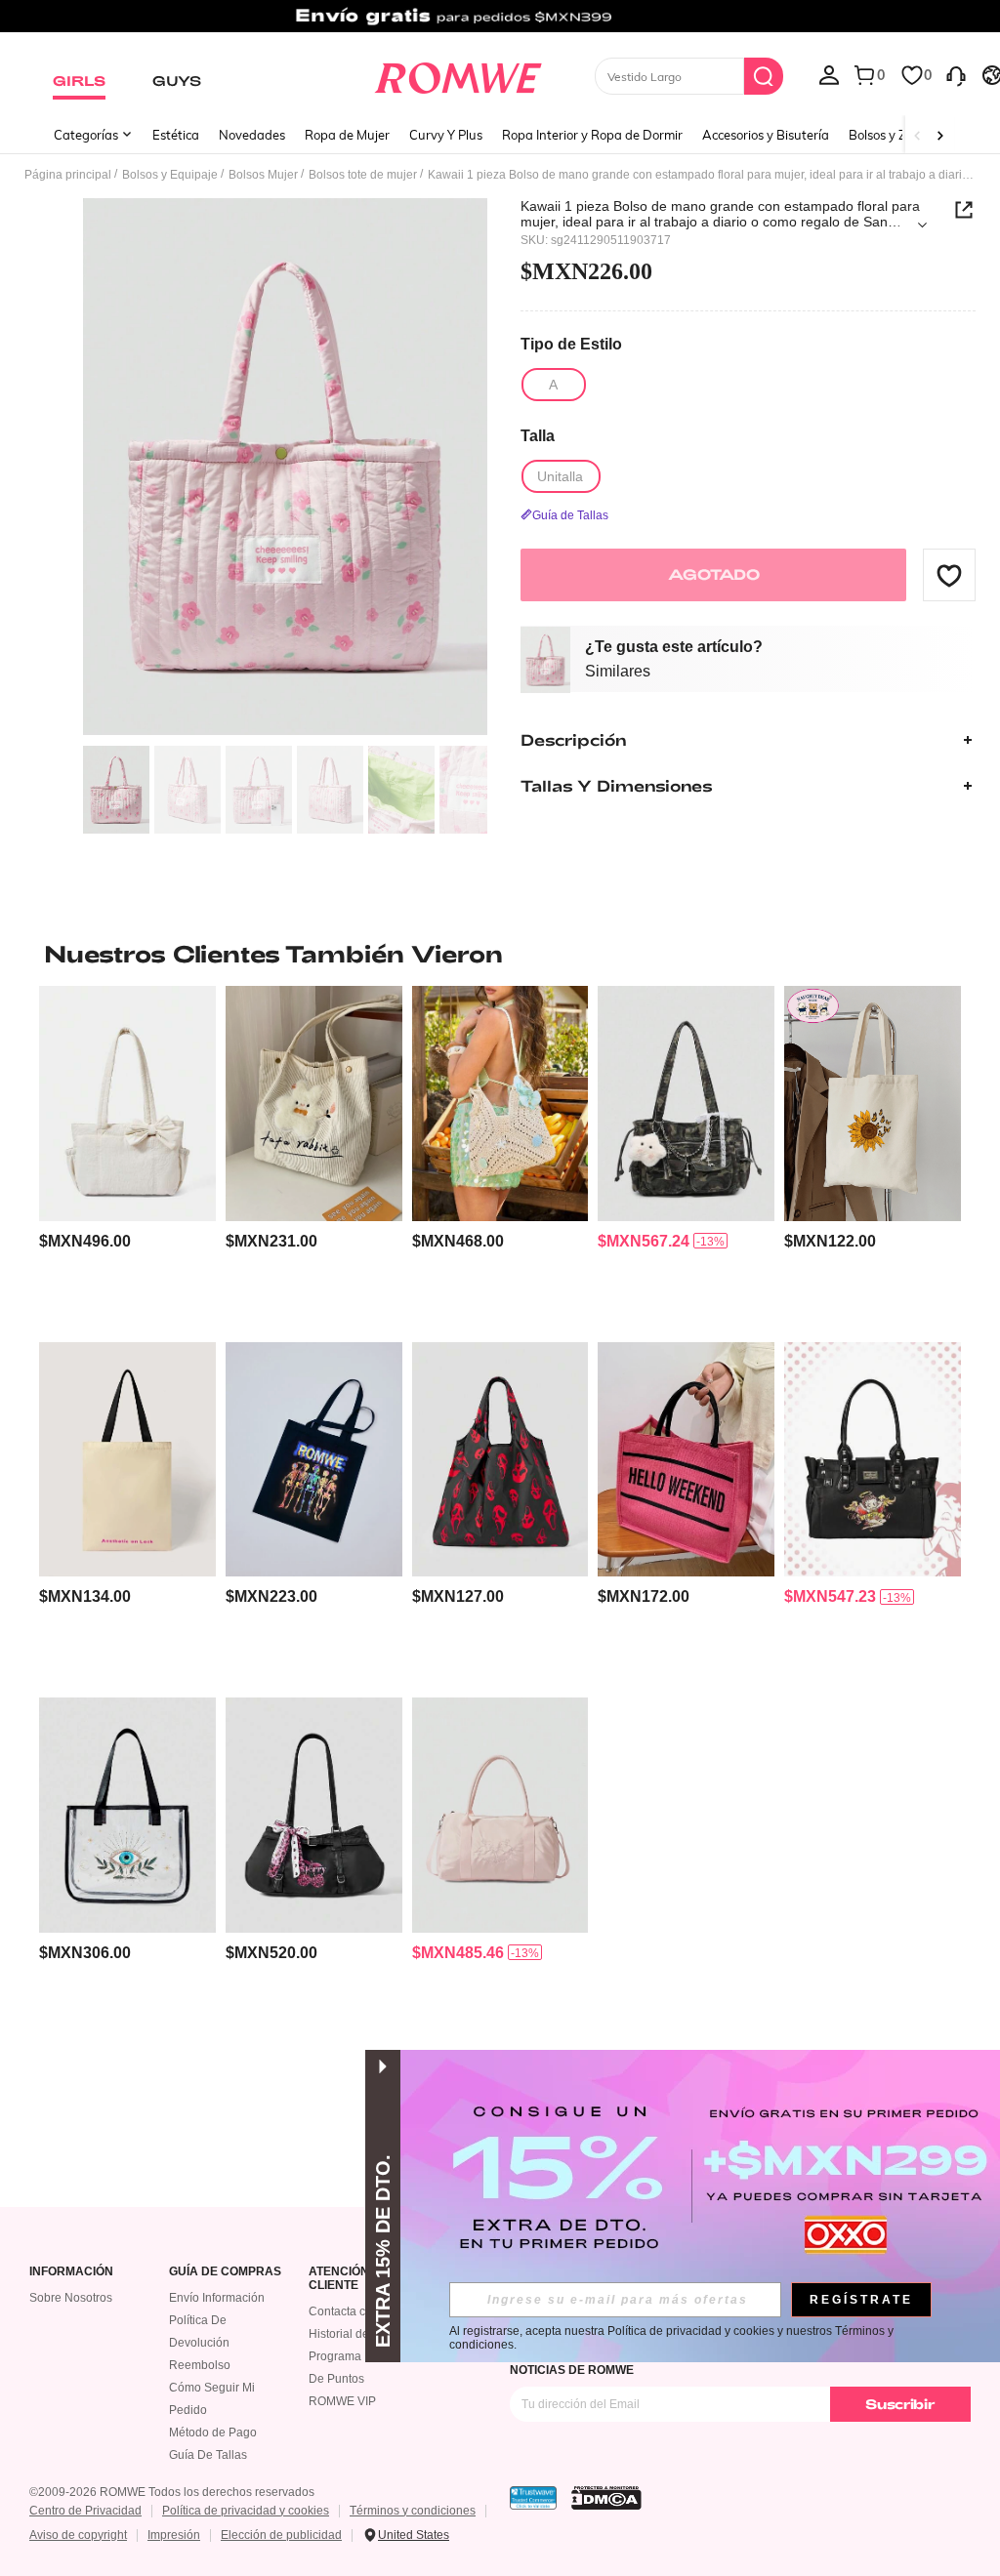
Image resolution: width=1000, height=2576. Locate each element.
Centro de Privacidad (85, 2511)
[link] (500, 23)
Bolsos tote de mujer (363, 175)
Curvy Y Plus (446, 135)
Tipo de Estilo (571, 344)
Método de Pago (213, 2433)
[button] (949, 575)
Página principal (68, 175)
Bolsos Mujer (263, 175)
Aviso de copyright (78, 2535)
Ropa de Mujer (347, 135)
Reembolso (200, 2365)
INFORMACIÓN (71, 2272)
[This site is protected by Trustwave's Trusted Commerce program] (533, 2498)
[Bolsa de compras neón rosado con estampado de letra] (686, 1459)
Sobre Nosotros (71, 2298)
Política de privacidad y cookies (246, 2511)
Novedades (252, 135)
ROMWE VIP (342, 2401)
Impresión (174, 2535)
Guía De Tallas (208, 2455)
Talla (538, 436)
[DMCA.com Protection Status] (606, 2498)
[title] (500, 954)
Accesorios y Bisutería (766, 135)
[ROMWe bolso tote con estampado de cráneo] (314, 1459)
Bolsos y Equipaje (170, 175)
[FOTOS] (285, 467)
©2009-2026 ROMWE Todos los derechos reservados (172, 2492)
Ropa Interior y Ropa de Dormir (592, 135)
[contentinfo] (85, 1241)
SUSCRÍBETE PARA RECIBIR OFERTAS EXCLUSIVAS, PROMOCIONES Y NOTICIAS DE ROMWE (712, 2363)
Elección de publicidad (281, 2535)
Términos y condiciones (413, 2511)
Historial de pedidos (362, 2334)
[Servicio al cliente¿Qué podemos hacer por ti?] (956, 74)
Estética (176, 135)
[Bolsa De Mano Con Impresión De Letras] (127, 1459)
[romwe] (458, 74)
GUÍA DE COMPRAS (225, 2272)
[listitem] (127, 1156)
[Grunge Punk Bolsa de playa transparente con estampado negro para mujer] (127, 1815)
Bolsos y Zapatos (898, 135)
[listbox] (829, 74)
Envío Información (217, 2298)
